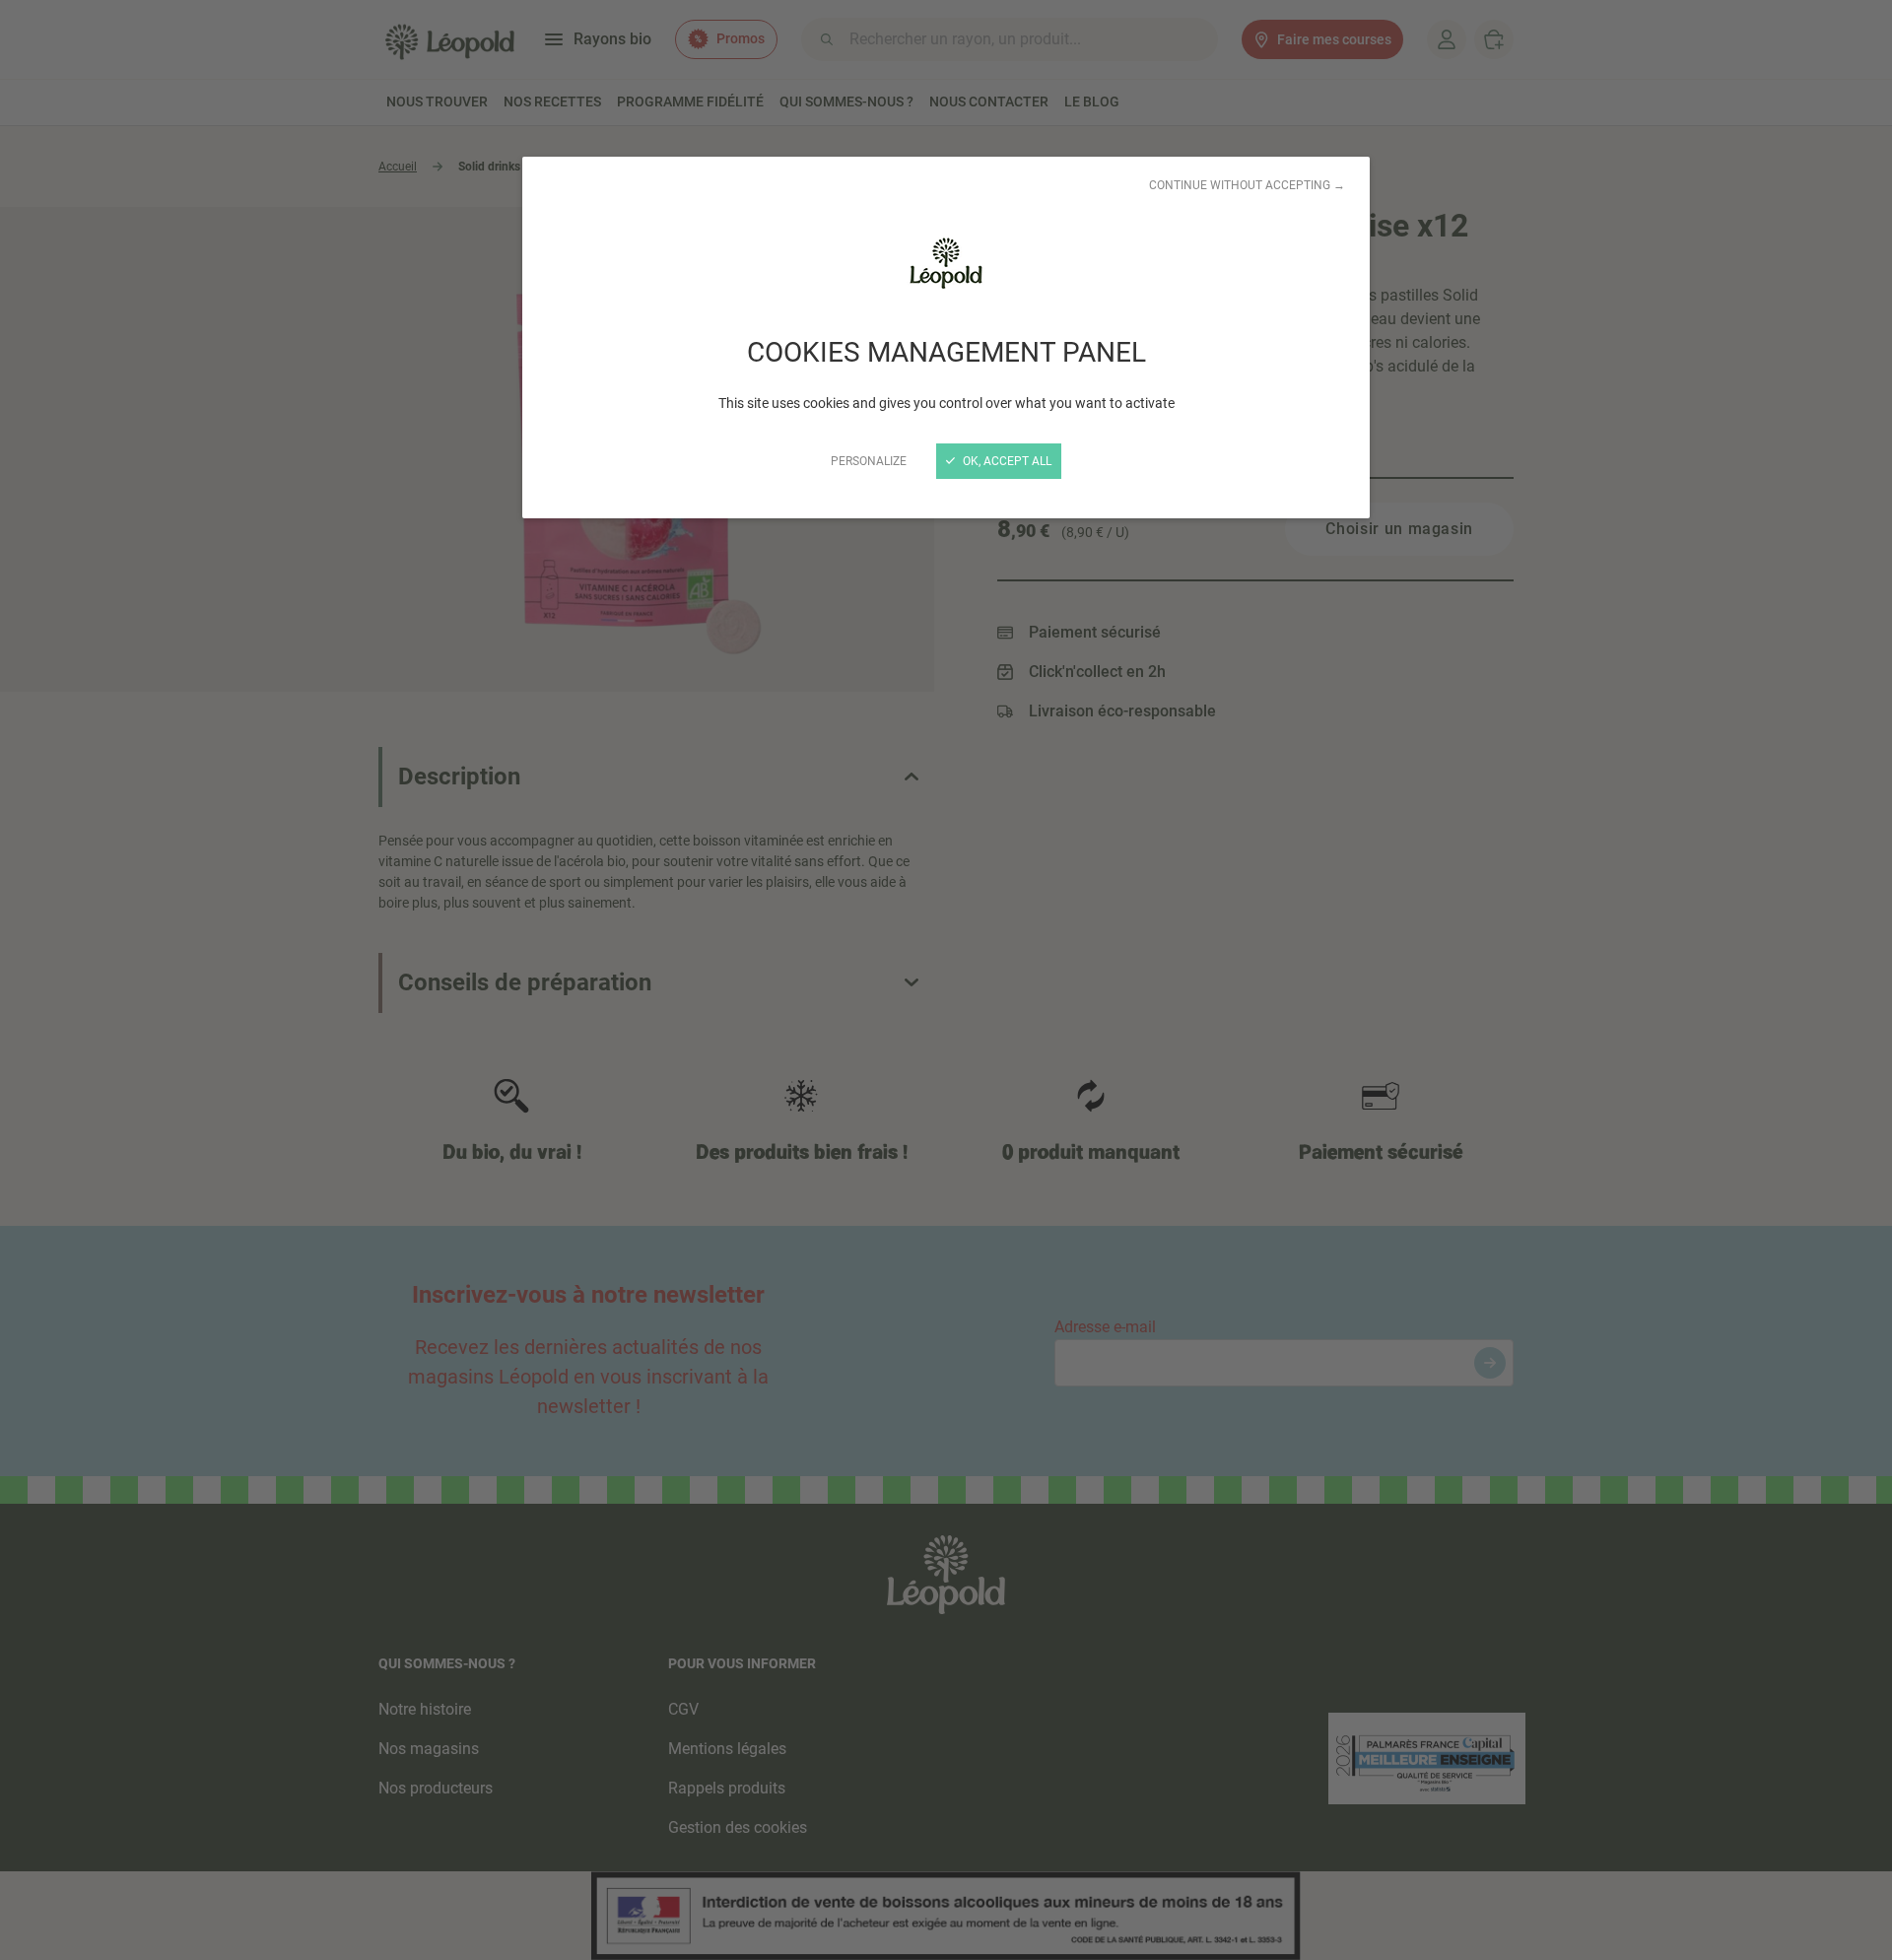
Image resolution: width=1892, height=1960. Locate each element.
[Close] (946, 980)
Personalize (869, 461)
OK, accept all (1006, 461)
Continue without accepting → (1247, 185)
